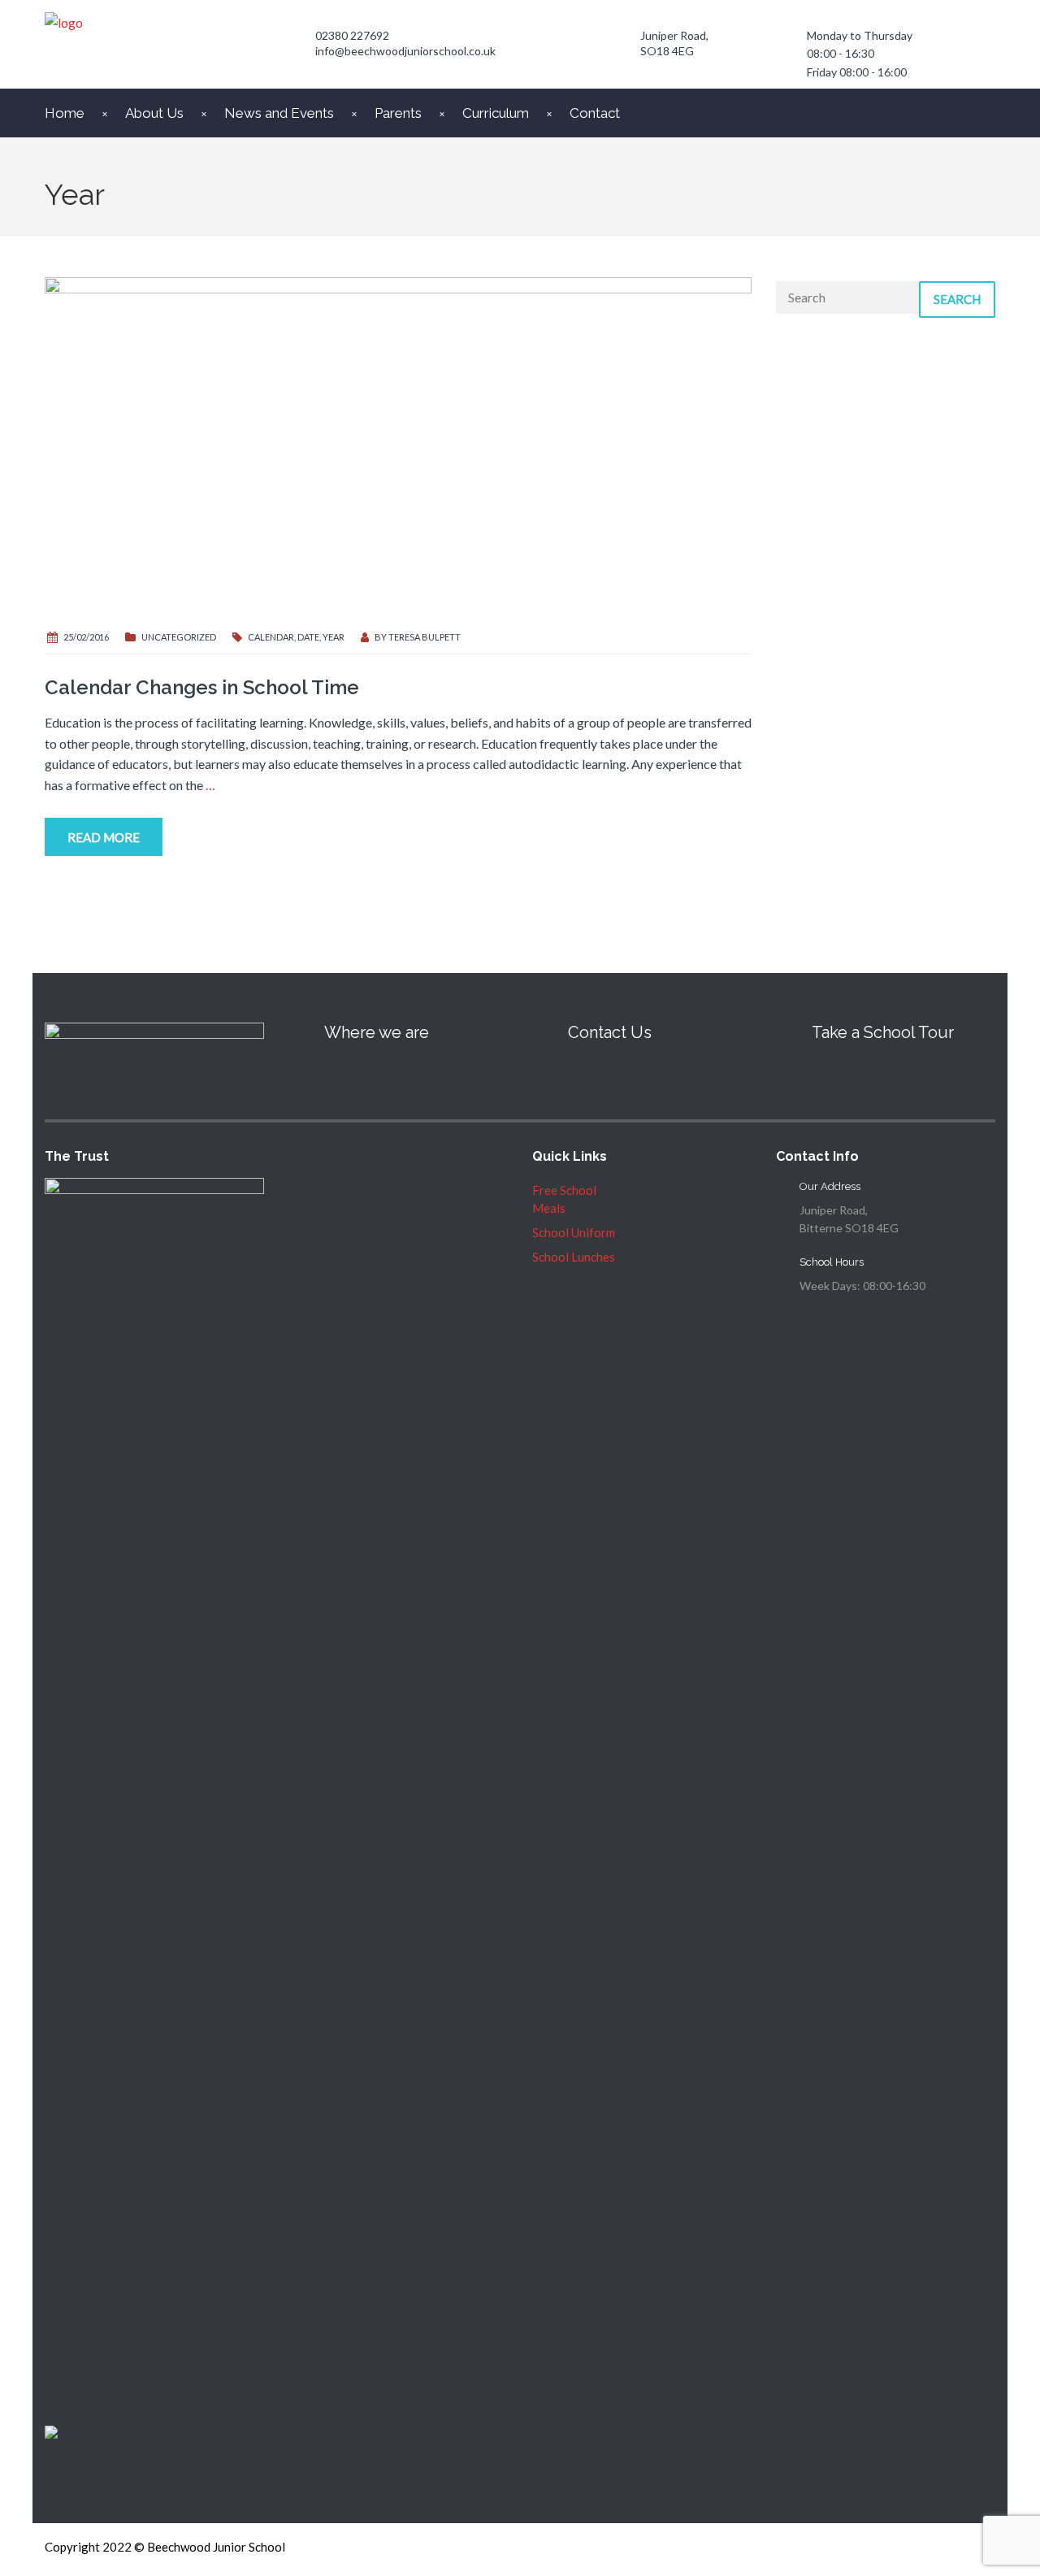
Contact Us (610, 1032)
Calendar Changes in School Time (202, 687)
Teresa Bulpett (425, 637)
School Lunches (574, 1257)
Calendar (271, 637)
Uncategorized (179, 637)
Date (308, 637)
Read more (104, 837)
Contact (595, 113)
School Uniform (574, 1232)
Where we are (377, 1032)
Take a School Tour (883, 1032)
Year (334, 637)
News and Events (279, 113)
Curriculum (496, 113)
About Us (154, 113)
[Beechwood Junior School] (622, 39)
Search (957, 299)
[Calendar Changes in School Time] (398, 445)
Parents (398, 113)
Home (65, 113)
